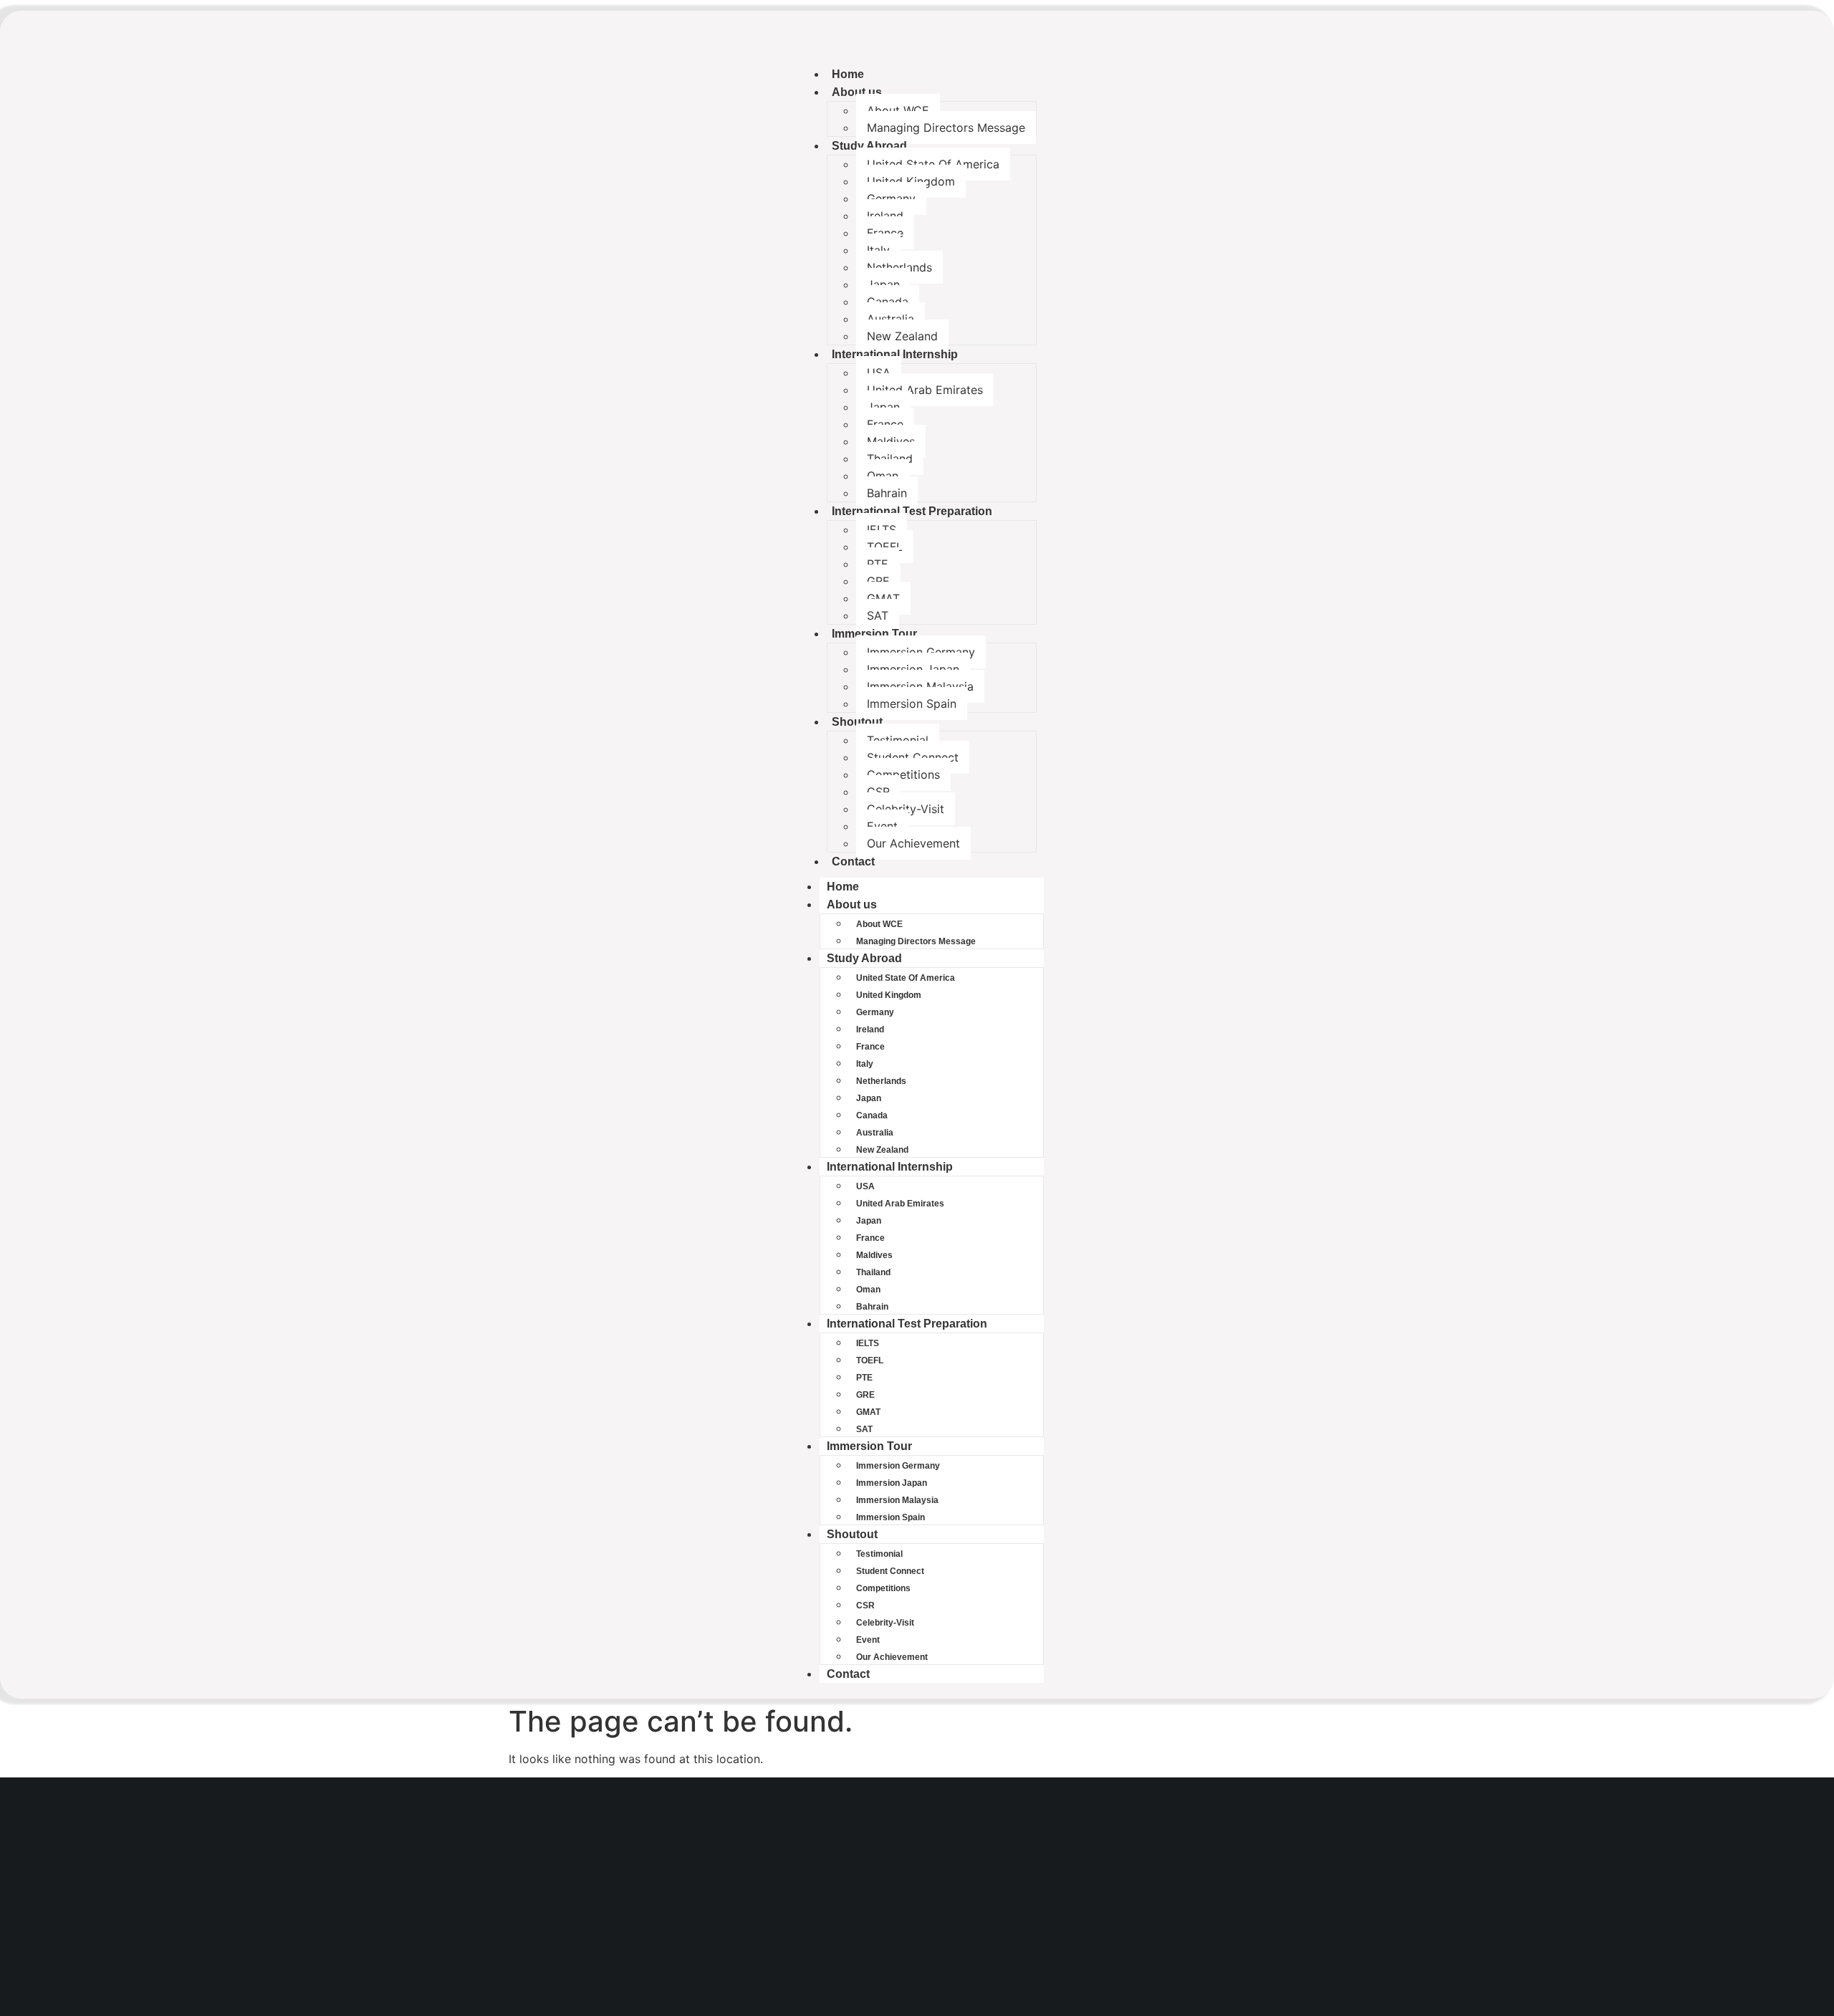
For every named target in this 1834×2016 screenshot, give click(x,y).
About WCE (898, 110)
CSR (878, 792)
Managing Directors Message (946, 128)
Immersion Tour (874, 634)
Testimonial (898, 740)
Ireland (885, 216)
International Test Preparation (912, 511)
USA (879, 373)
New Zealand (902, 336)
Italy (878, 250)
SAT (878, 615)
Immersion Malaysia (920, 686)
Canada (888, 302)
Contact (853, 861)
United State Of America (933, 164)
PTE (878, 564)
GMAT (883, 598)
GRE (878, 581)
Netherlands (899, 267)
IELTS (882, 529)
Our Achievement (913, 843)
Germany (891, 198)
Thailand (890, 459)
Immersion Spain (912, 704)
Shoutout (857, 722)
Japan (883, 284)
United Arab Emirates (925, 390)
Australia (890, 319)
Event (882, 826)
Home (848, 74)
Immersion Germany (921, 652)
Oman (883, 476)
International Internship (895, 354)
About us (857, 92)
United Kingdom (911, 181)
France (885, 233)
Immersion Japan (913, 669)
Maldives (891, 441)
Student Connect (913, 757)
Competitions (903, 774)
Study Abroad (869, 146)
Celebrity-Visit (906, 809)
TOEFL (885, 547)
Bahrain (887, 493)
